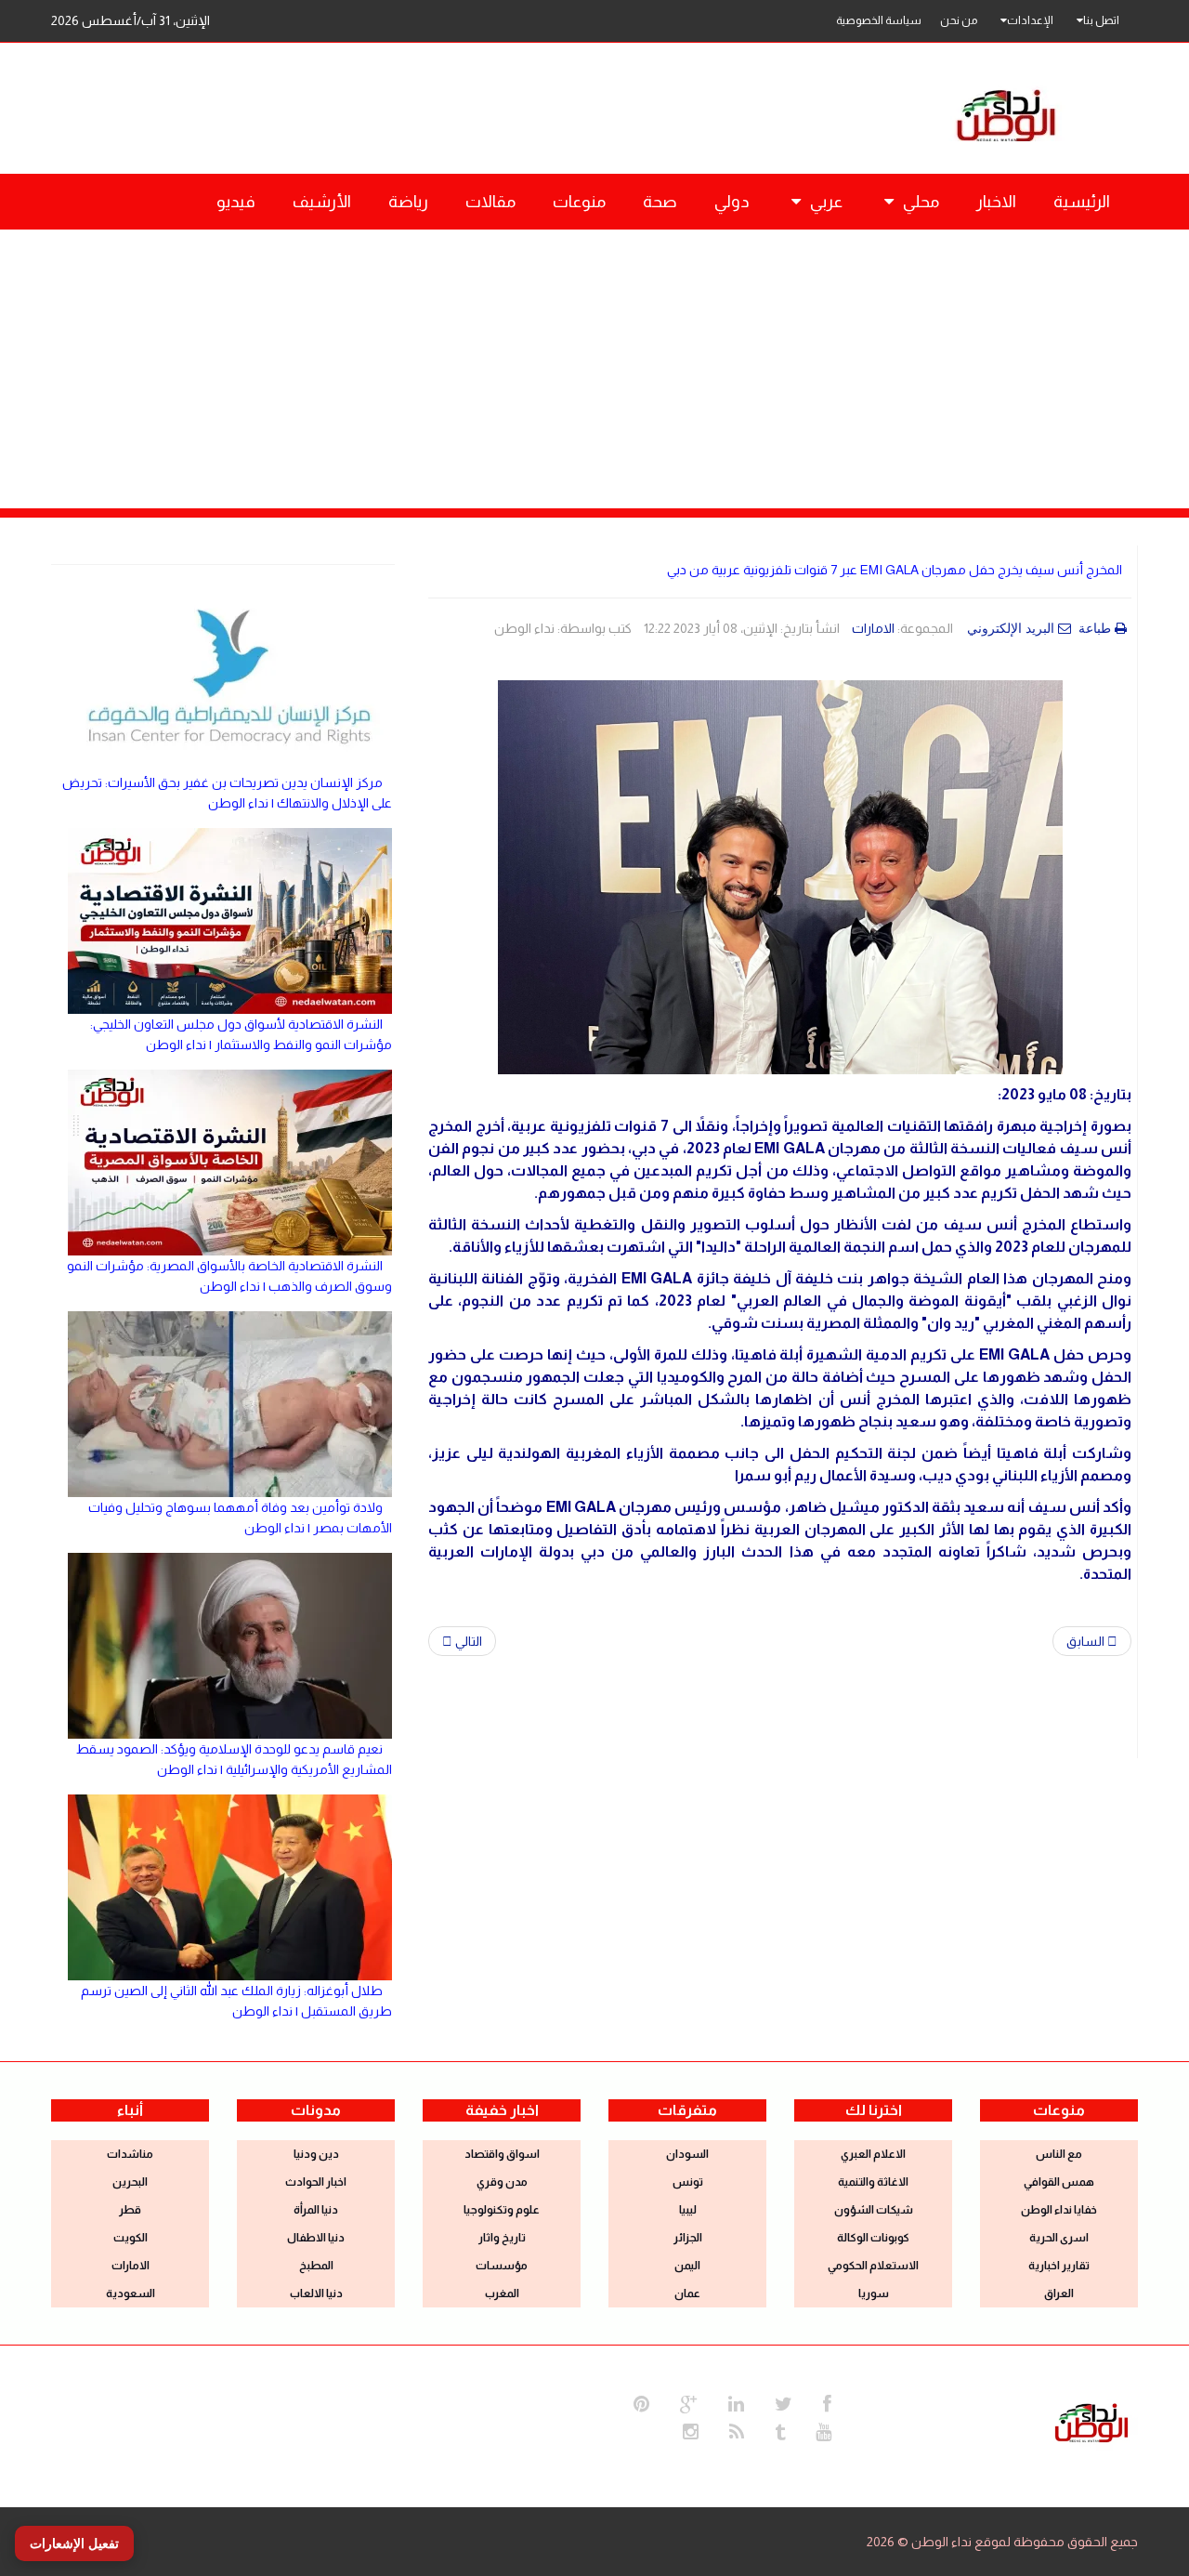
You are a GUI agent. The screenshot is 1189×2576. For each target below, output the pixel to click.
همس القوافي (1059, 2182)
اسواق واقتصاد (502, 2154)
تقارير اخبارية (1059, 2266)
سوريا (874, 2293)
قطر (130, 2210)
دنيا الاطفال (316, 2238)
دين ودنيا (316, 2154)
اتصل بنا (1101, 20)
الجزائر (688, 2238)
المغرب (502, 2293)
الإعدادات (1030, 20)
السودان (687, 2154)
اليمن (687, 2266)
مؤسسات (502, 2266)
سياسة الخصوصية (879, 20)
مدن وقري (502, 2182)
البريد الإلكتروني (1013, 628)
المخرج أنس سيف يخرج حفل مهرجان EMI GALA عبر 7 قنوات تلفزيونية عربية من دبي (895, 570)
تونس (688, 2182)
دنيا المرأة (316, 2210)
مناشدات (130, 2154)
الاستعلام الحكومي (873, 2266)
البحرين (130, 2182)
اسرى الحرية (1059, 2238)
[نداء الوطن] (1091, 2421)
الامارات (873, 628)
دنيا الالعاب (316, 2293)
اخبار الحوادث (316, 2182)
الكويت (131, 2238)
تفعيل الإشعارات (74, 2543)
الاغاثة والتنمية (873, 2182)
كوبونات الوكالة (873, 2238)
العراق (1059, 2293)
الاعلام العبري (873, 2154)
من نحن (959, 20)
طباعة (1097, 628)
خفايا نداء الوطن (1059, 2210)
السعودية (131, 2293)
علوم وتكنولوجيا (502, 2210)
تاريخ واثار (502, 2238)
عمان (687, 2293)
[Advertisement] (594, 369)
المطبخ (316, 2266)
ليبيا (688, 2210)
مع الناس (1059, 2154)
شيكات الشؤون (874, 2210)
